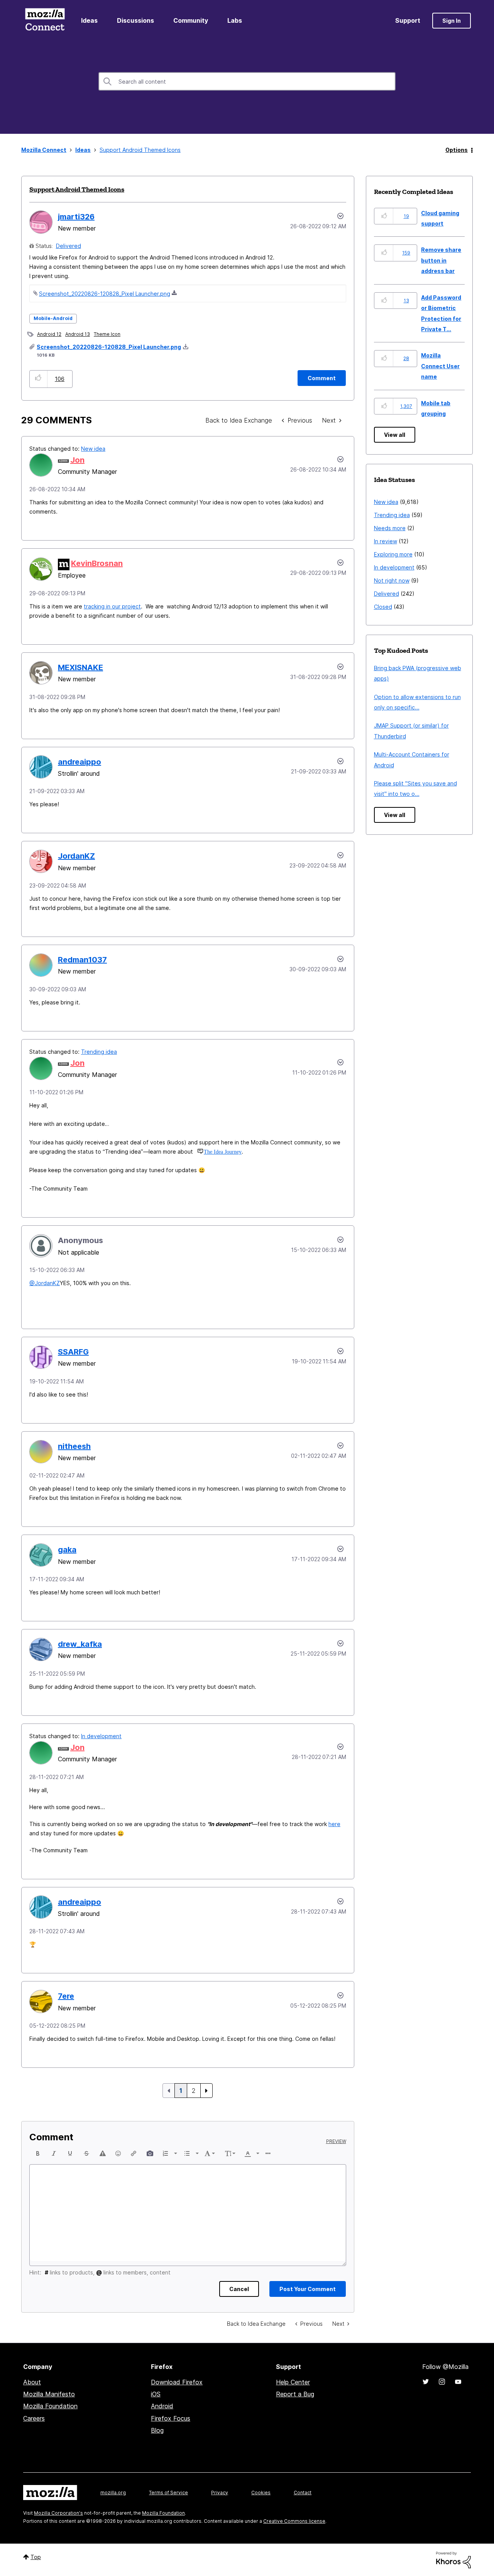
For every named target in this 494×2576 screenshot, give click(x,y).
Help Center (293, 2382)
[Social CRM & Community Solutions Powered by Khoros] (453, 2560)
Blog (157, 2430)
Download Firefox (177, 2382)
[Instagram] (442, 2382)
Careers (34, 2418)
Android (162, 2406)
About (32, 2382)
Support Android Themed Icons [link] (140, 150)
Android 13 (78, 334)
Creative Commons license (294, 2521)
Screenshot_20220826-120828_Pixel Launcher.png (105, 294)
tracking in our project (112, 606)
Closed (383, 607)
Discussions (135, 20)
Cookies (261, 2493)
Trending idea (99, 1052)
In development (101, 1736)
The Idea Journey (223, 1152)
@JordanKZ (45, 1283)
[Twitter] (426, 2382)
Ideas (89, 20)
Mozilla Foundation (50, 2406)
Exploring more (393, 554)
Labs (235, 20)
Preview (336, 2141)
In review (386, 541)
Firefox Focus (171, 2418)
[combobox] (247, 81)
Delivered (69, 246)
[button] (38, 379)
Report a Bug (295, 2394)
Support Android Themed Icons (77, 189)
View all (395, 435)
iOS (156, 2394)
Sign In (452, 21)
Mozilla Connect (45, 21)
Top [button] (36, 2557)
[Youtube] (458, 2382)
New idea (93, 449)
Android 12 (49, 334)
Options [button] (457, 150)
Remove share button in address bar (441, 260)
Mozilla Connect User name (440, 366)
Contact (303, 2493)
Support (408, 20)
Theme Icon (107, 334)
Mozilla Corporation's (58, 2513)
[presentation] (38, 2153)
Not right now (392, 580)
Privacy (220, 2493)
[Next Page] (206, 2091)
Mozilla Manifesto (49, 2394)
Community (191, 20)
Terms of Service (168, 2493)
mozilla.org (113, 2493)
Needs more (390, 528)
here (334, 1824)
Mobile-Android (53, 318)
